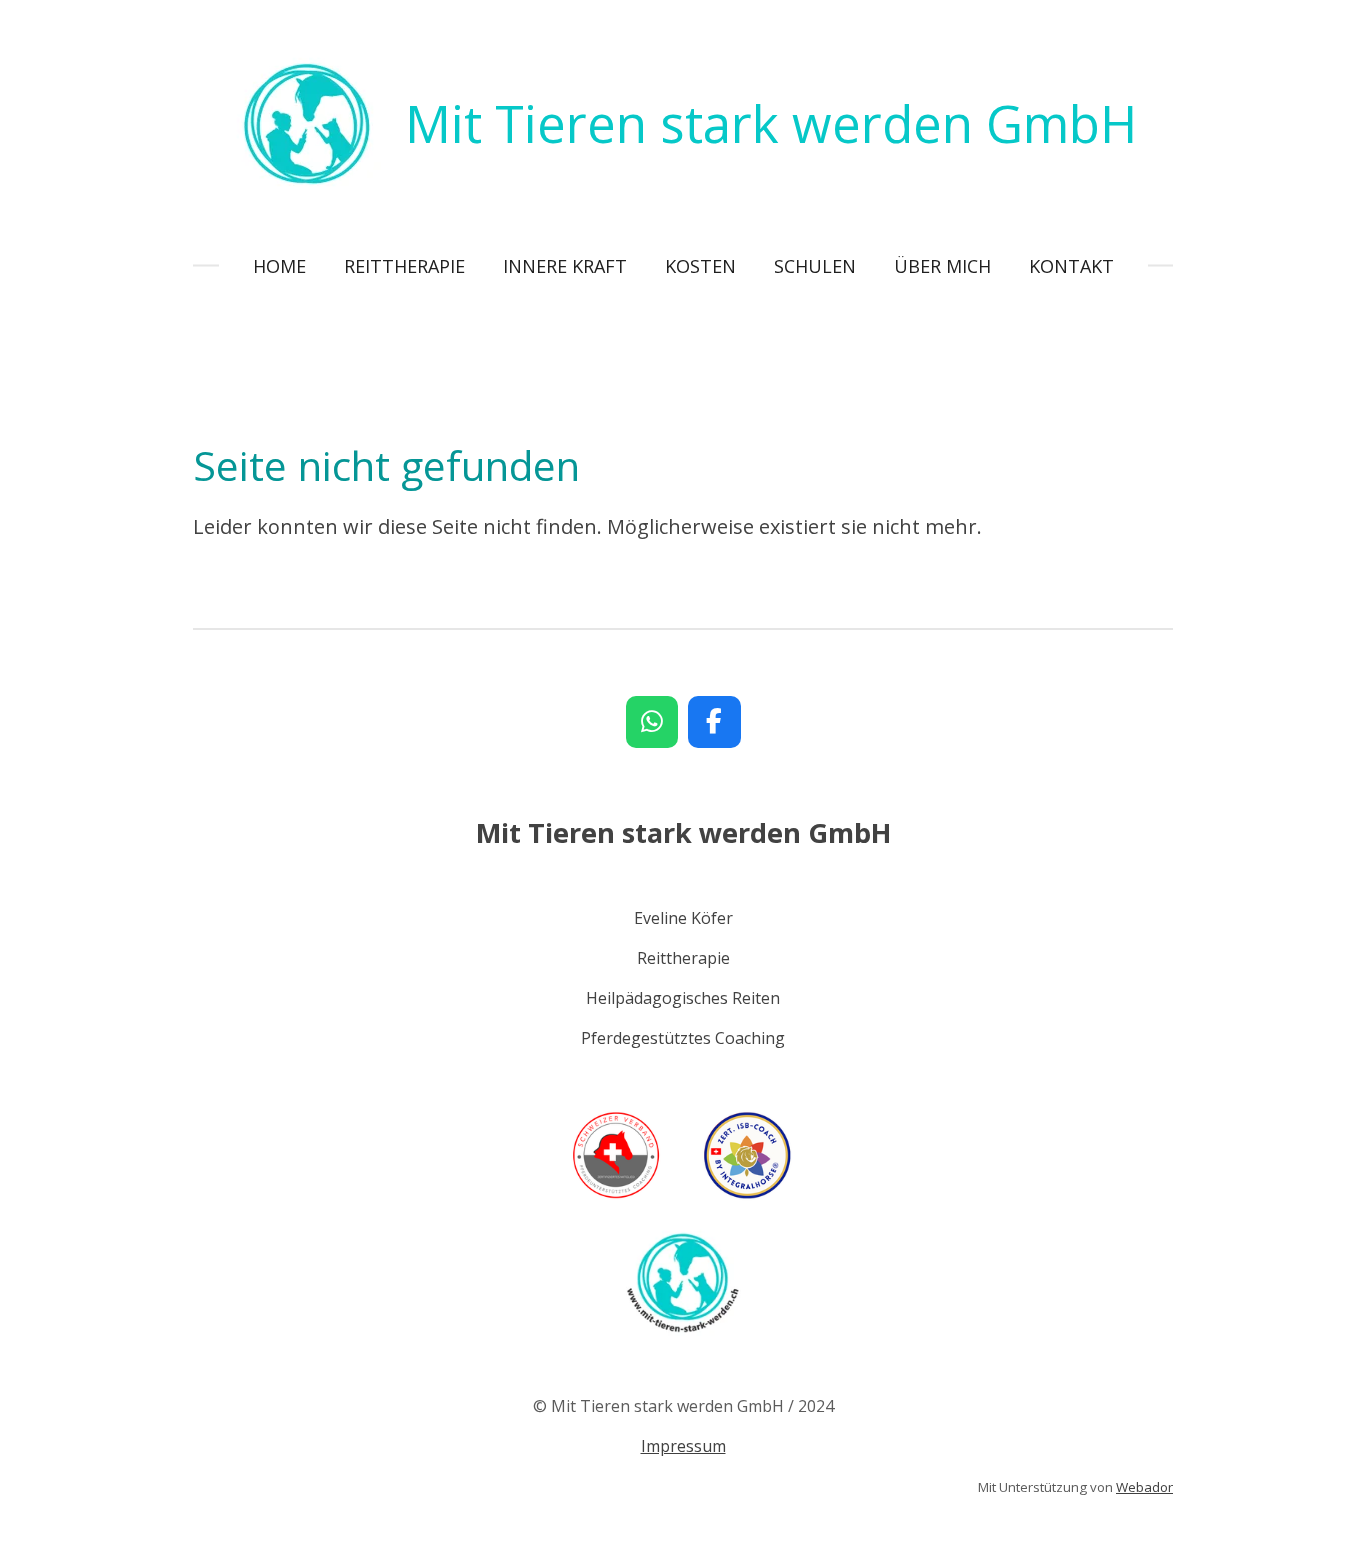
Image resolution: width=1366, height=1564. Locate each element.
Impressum (683, 1446)
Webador (1144, 1487)
